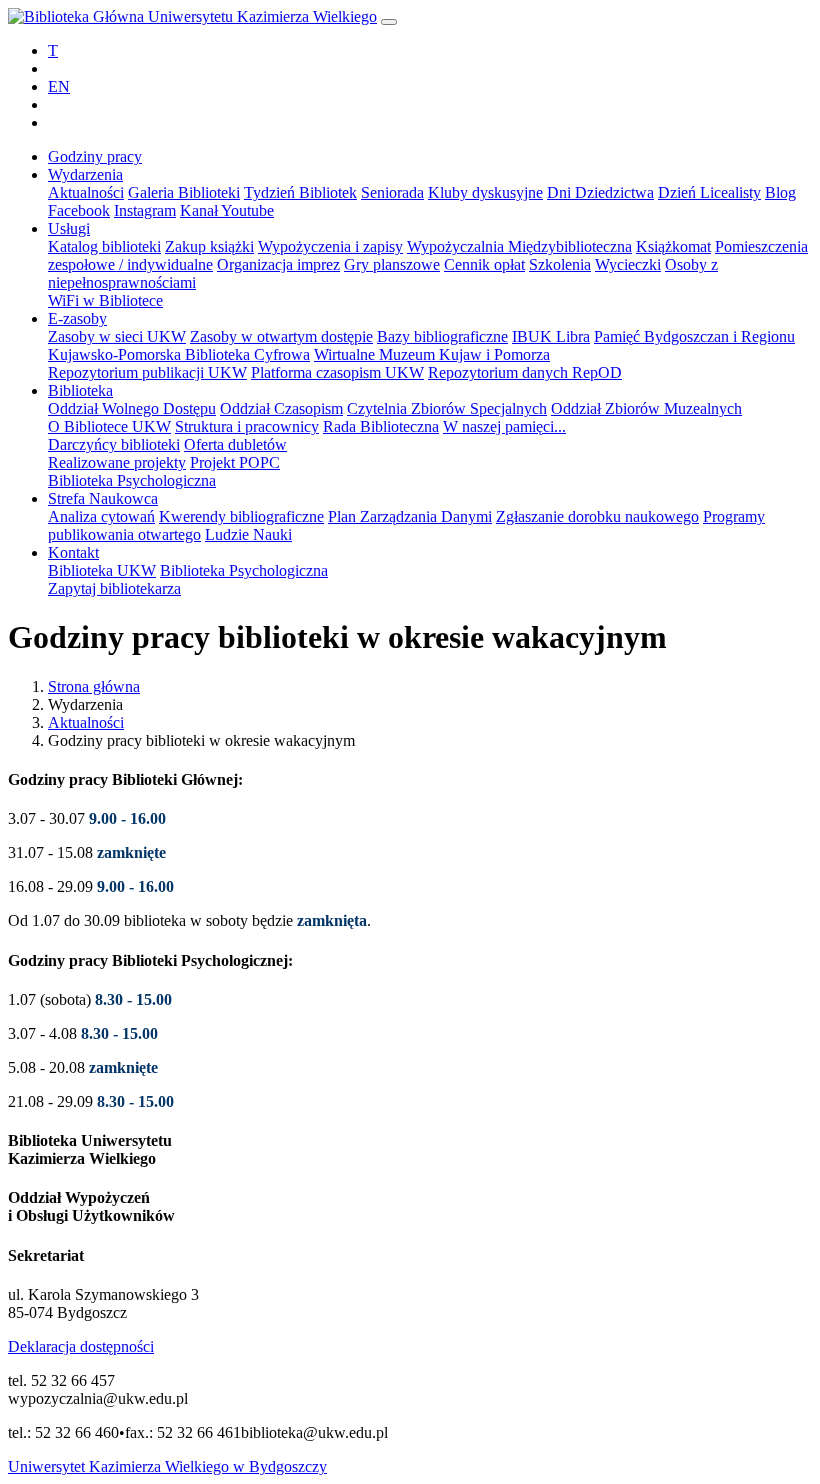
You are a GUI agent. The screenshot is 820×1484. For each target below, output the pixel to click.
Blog (780, 192)
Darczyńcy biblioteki (114, 444)
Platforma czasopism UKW (337, 372)
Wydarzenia (85, 174)
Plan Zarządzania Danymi (410, 516)
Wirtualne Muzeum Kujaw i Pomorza (432, 354)
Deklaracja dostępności (81, 1346)
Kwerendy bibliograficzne (241, 516)
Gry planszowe (392, 264)
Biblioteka (80, 390)
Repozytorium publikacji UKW (147, 372)
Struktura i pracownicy (247, 426)
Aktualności (86, 192)
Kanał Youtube (227, 210)
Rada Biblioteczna (381, 426)
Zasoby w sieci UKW (117, 336)
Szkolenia (560, 264)
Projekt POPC (235, 462)
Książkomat (673, 246)
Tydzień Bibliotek (300, 192)
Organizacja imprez (278, 264)
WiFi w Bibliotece (105, 300)
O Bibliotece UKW (109, 426)
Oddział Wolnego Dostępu (132, 408)
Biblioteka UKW (102, 570)
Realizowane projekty (117, 462)
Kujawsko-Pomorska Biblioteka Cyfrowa (179, 354)
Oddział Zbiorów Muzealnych (646, 408)
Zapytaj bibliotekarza (114, 588)
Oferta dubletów (235, 444)
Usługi (69, 228)
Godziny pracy (95, 156)
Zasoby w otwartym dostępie (281, 336)
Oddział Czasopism (281, 408)
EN (59, 86)
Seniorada (392, 192)
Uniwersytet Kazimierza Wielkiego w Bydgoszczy (167, 1466)
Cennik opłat (484, 264)
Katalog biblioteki (104, 246)
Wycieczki (628, 264)
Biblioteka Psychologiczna (132, 480)
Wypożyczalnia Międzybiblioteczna (519, 246)
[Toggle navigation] (389, 22)
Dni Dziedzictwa (600, 192)
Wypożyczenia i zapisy (330, 246)
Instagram (145, 210)
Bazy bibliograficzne (442, 336)
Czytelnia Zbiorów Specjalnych (447, 408)
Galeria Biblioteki (184, 192)
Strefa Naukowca (103, 498)
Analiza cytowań (101, 516)
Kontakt (73, 552)
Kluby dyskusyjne (485, 192)
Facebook (79, 210)
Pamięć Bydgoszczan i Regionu (694, 336)
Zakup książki (209, 246)
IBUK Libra (551, 336)
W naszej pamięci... (504, 426)
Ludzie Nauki (248, 534)
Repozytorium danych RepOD (525, 372)
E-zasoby (77, 318)
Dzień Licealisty (709, 192)
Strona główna (94, 686)
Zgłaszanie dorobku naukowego (597, 516)
